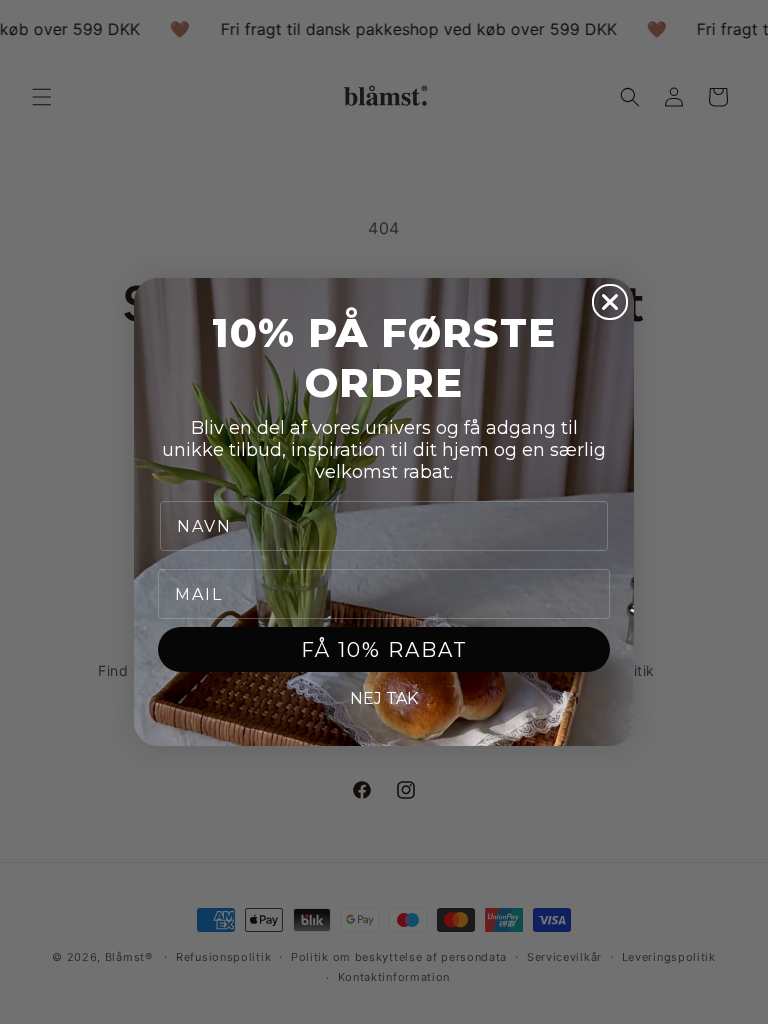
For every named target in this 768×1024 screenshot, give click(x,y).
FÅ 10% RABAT (384, 650)
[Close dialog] (610, 302)
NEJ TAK (384, 698)
